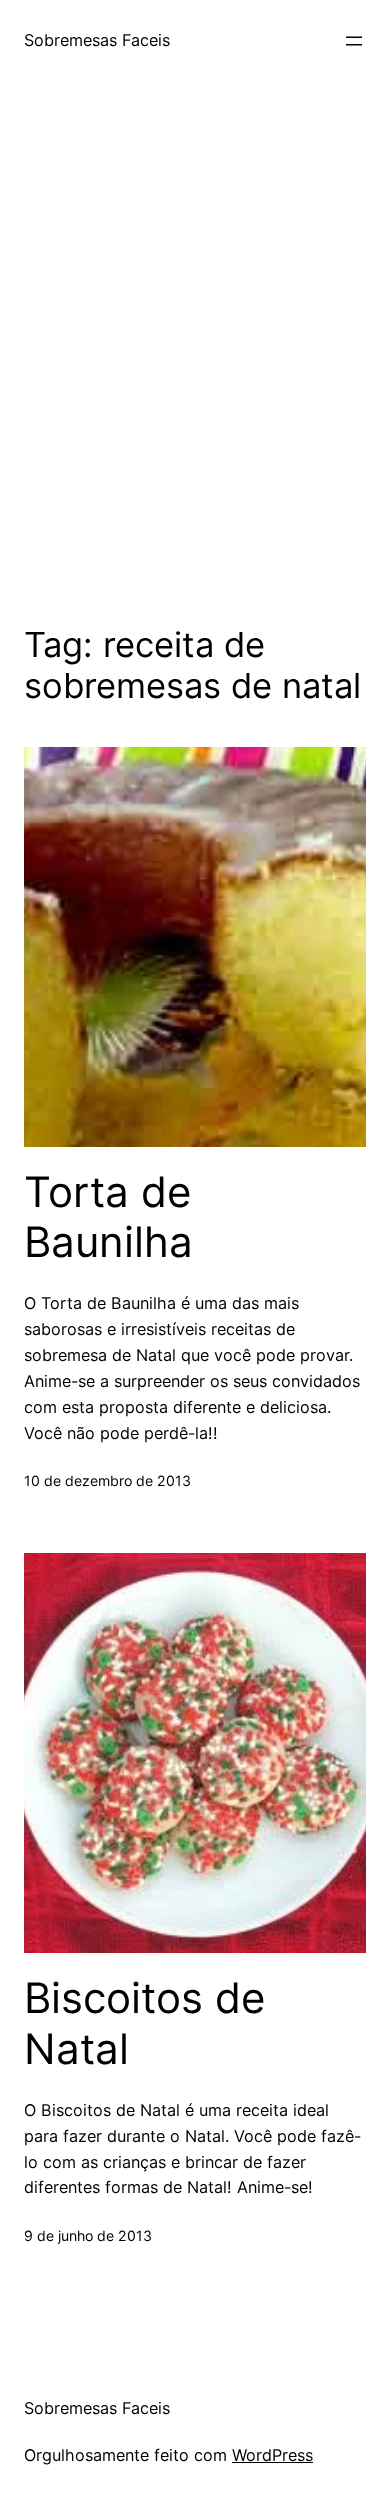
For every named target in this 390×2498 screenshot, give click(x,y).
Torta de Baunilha (108, 1217)
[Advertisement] (195, 349)
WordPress (272, 2455)
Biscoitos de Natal (144, 2023)
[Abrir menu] (354, 41)
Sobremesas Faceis (97, 40)
